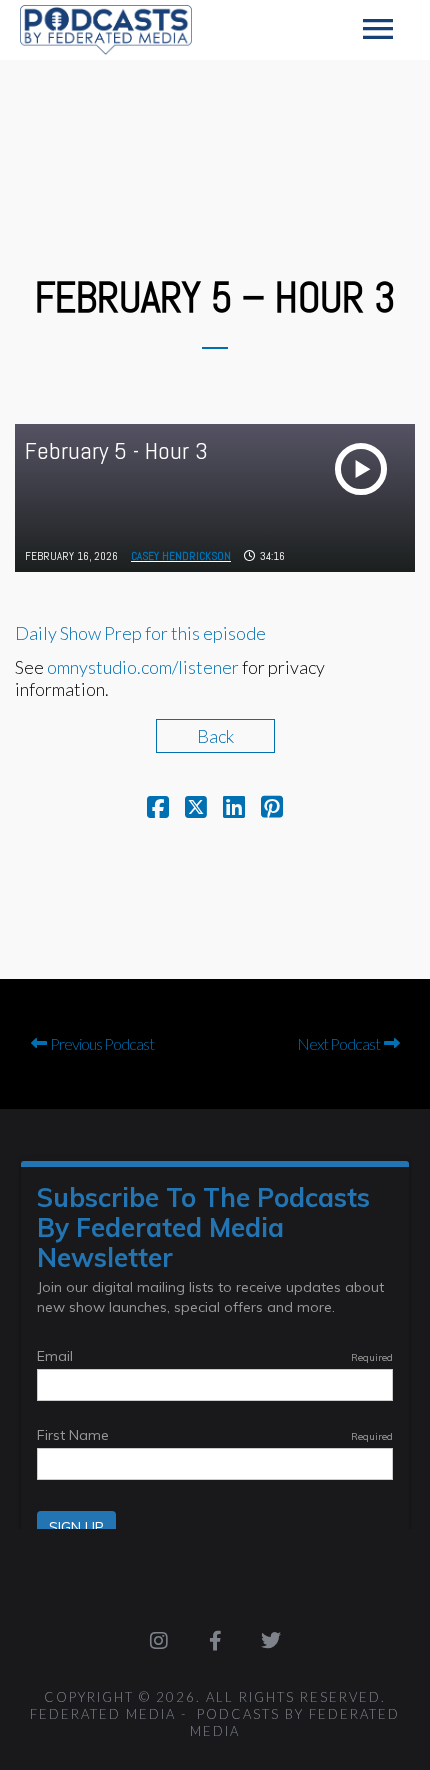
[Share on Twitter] (196, 809)
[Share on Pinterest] (272, 809)
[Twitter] (271, 1641)
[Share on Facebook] (158, 809)
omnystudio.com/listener (143, 667)
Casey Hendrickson (181, 556)
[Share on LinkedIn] (234, 809)
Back (215, 736)
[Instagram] (159, 1641)
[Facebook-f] (215, 1641)
